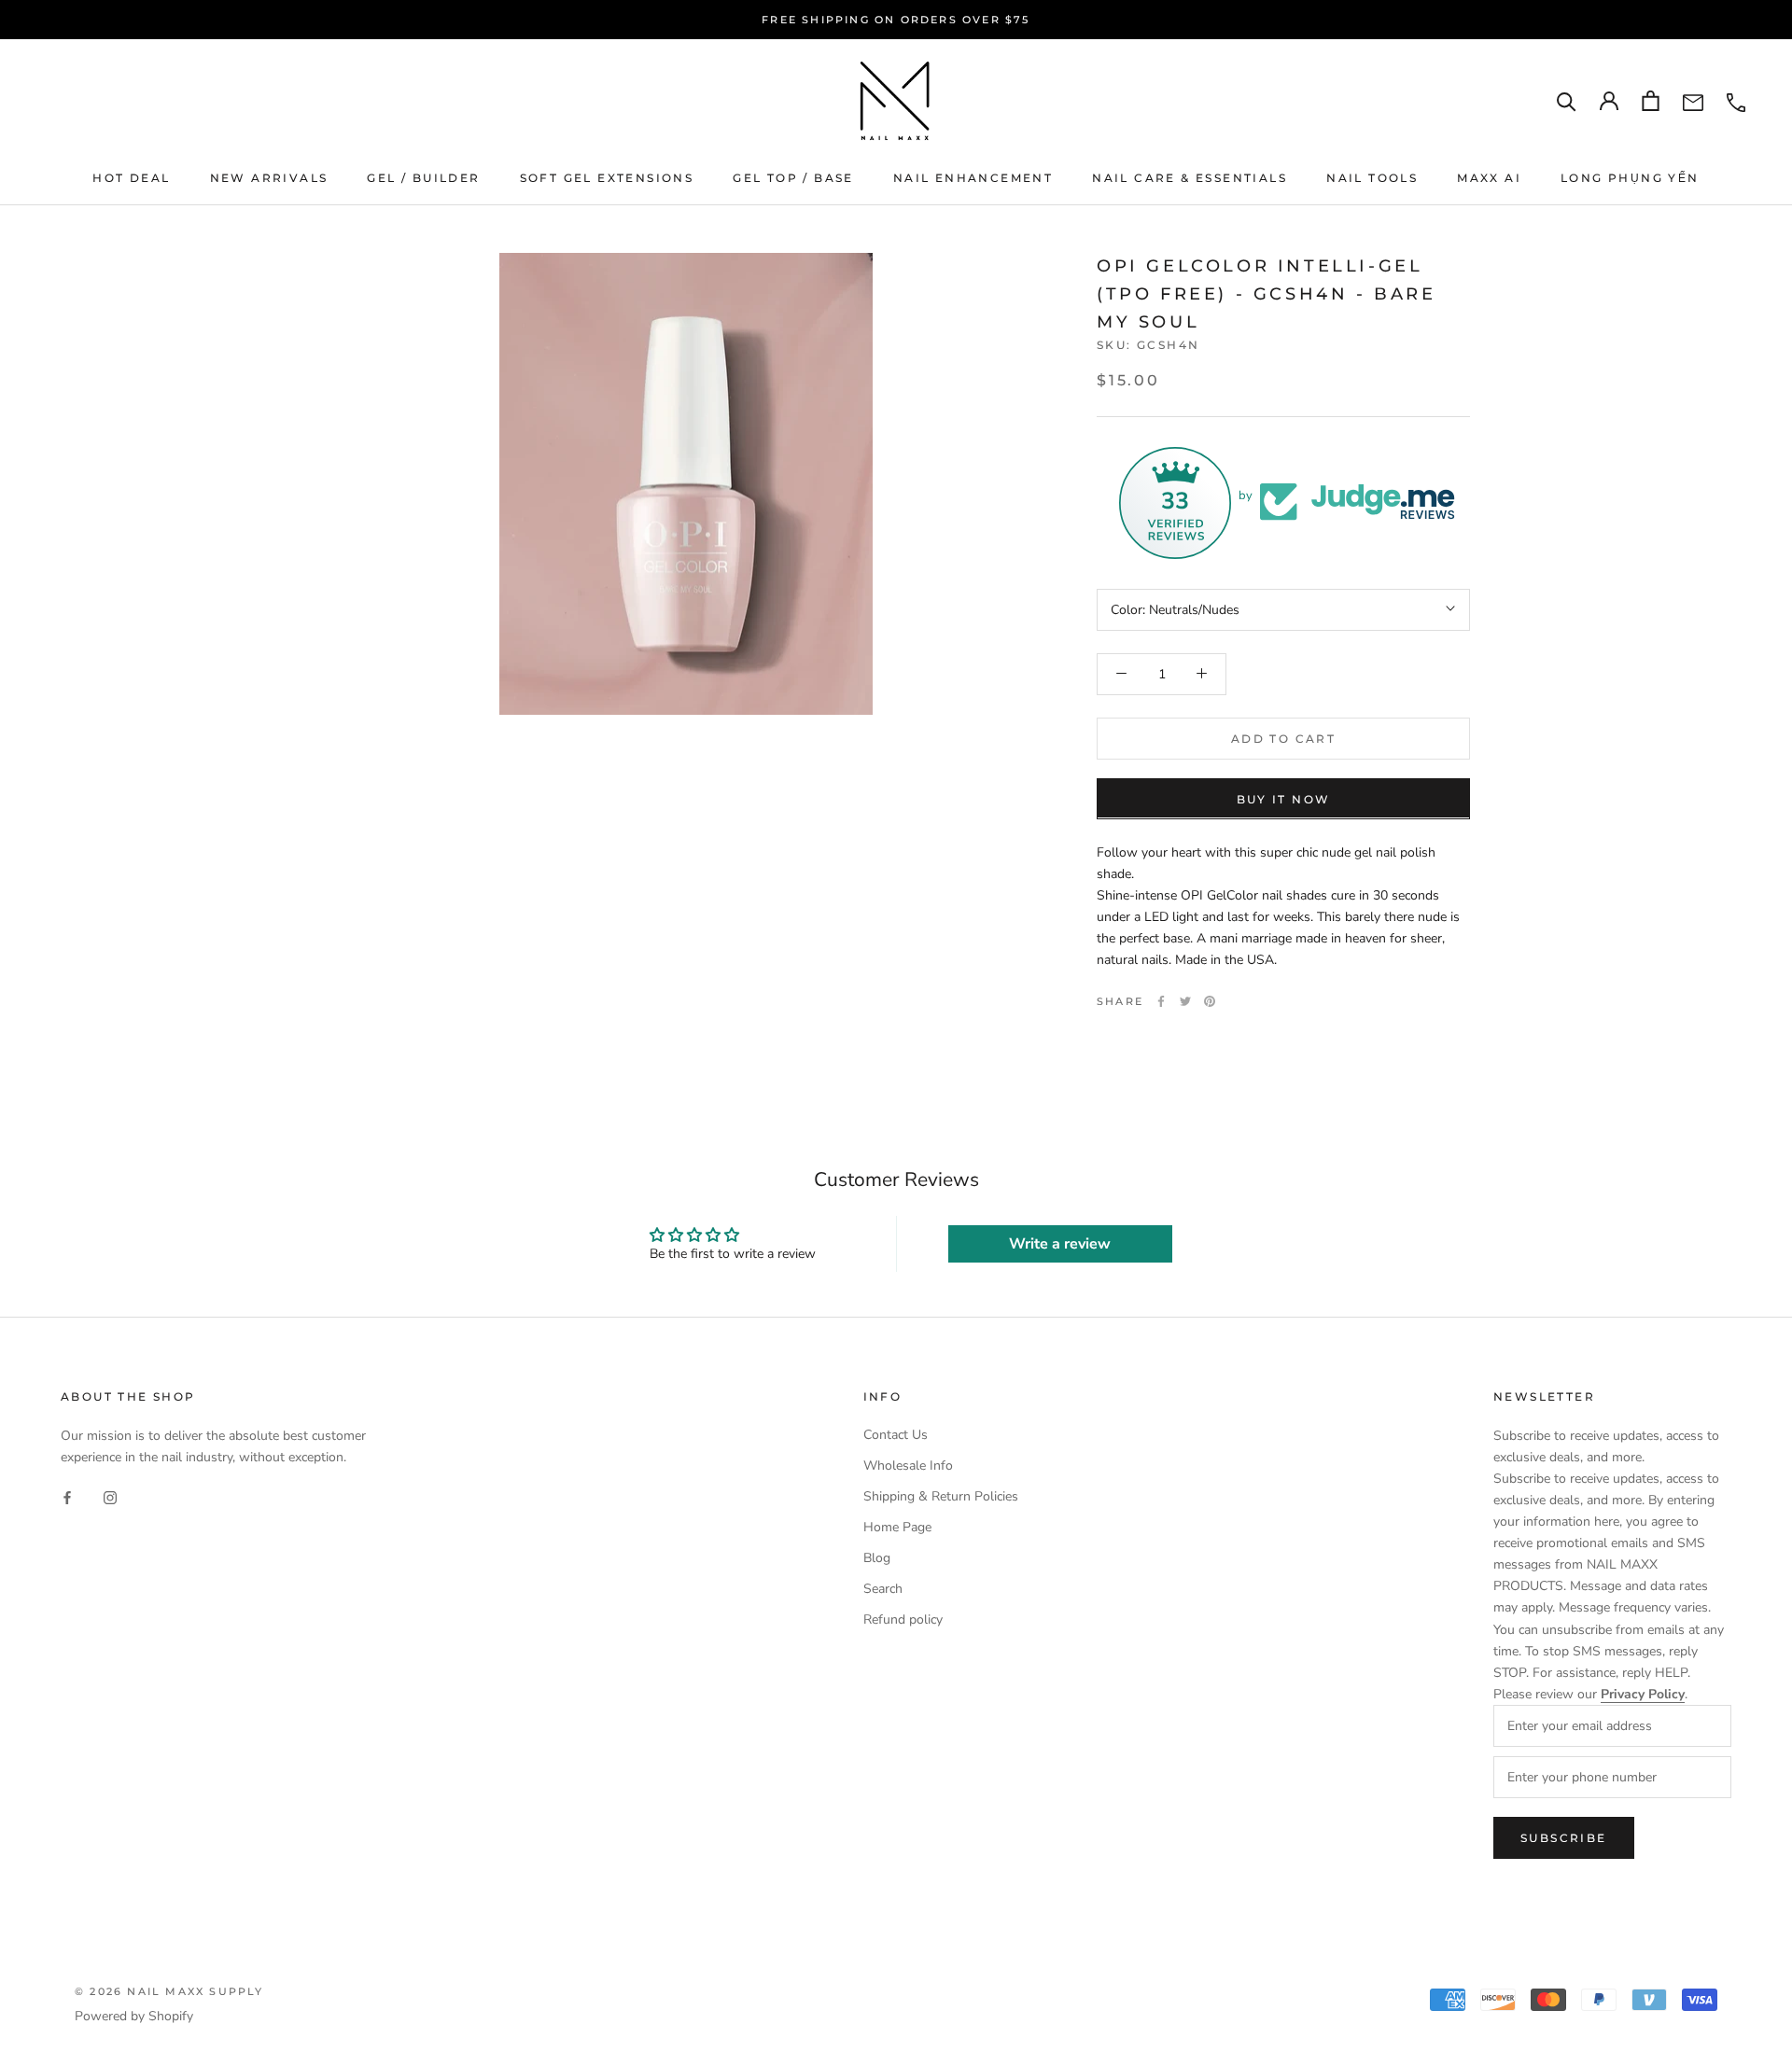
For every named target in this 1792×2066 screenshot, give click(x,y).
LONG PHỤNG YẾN (1630, 178)
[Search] (1567, 101)
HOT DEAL (131, 178)
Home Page (897, 1527)
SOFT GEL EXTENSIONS (607, 178)
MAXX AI (1489, 178)
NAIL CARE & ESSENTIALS (1190, 178)
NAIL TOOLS (1372, 178)
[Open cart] (1651, 101)
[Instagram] (110, 1497)
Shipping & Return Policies (941, 1496)
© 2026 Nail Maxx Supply (169, 1991)
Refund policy (903, 1619)
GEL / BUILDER (423, 178)
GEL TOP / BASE (793, 178)
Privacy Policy (1643, 1694)
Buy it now (1284, 798)
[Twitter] (1185, 1001)
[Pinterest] (1210, 1001)
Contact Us (896, 1435)
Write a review (1060, 1244)
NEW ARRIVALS (269, 178)
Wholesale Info (908, 1466)
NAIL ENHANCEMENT (973, 178)
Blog (877, 1558)
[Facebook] (1161, 1001)
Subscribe (1564, 1838)
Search (883, 1589)
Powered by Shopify (134, 2016)
